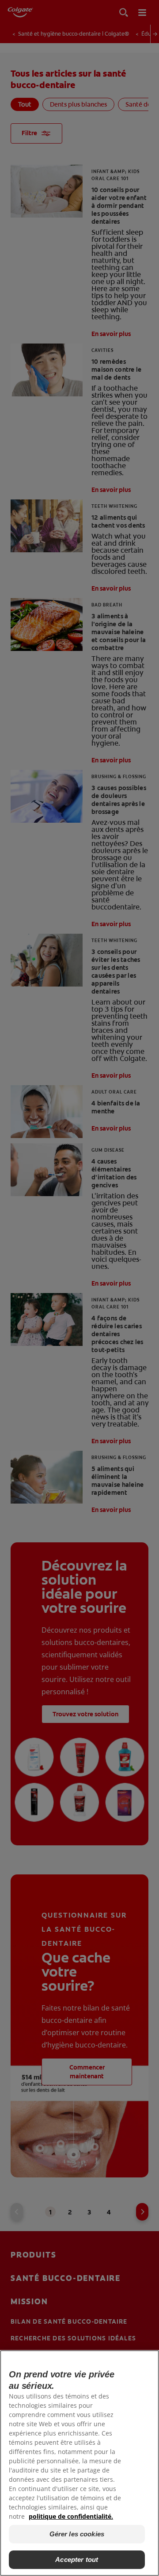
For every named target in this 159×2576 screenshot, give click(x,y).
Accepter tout (77, 2559)
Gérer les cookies (77, 2534)
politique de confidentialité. (71, 2516)
